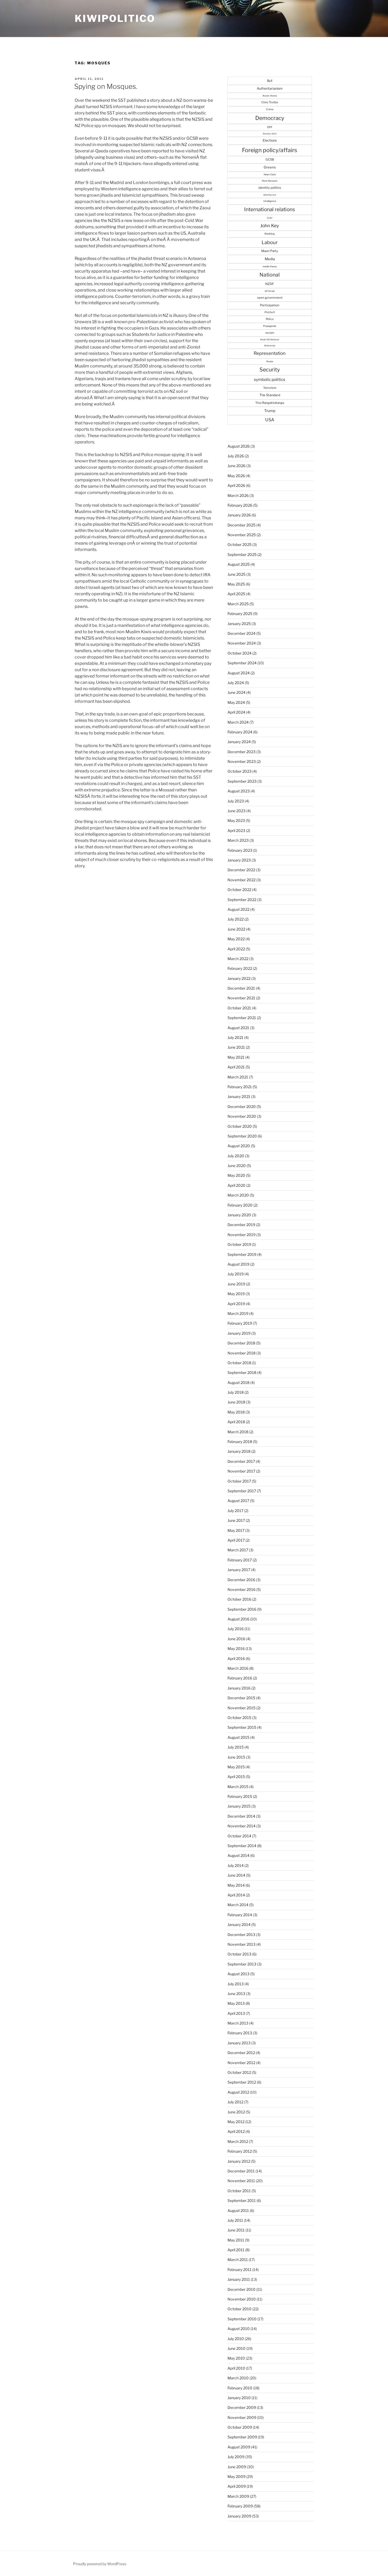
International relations (270, 209)
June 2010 (236, 2348)
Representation (270, 353)
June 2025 (236, 574)
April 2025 (236, 594)
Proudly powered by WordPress (100, 2564)
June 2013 (236, 1994)
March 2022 (238, 959)
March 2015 (238, 1787)
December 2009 (242, 2407)
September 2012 (242, 2082)
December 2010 (242, 2289)
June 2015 (236, 1757)
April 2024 (236, 712)
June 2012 (236, 2112)
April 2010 (236, 2368)
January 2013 (239, 2043)
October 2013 (239, 1954)
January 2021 (239, 1096)
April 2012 (236, 2131)
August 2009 (239, 2447)
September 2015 (242, 1727)
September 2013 (242, 1964)
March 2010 (238, 2378)
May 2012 (236, 2122)
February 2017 (240, 1560)
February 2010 (240, 2388)
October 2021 (239, 1008)
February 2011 (240, 2270)
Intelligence (270, 201)
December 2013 (241, 1935)
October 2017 (239, 1481)
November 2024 (242, 643)
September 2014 (242, 1846)
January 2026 (239, 515)
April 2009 (237, 2486)
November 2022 (242, 880)
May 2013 (236, 2003)
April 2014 (236, 1895)
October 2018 (239, 1363)
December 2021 (241, 988)
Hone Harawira (270, 181)
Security (270, 370)
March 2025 (238, 604)
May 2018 (236, 1412)
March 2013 (238, 2023)
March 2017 (238, 1550)
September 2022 (242, 900)
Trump (270, 411)
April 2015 (236, 1777)
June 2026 (236, 466)
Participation (270, 305)
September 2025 (242, 555)
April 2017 (236, 1540)
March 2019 (238, 1313)
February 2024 (240, 732)
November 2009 (242, 2417)
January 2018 (239, 1451)
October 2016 (239, 1599)
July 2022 (236, 919)
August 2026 (239, 446)
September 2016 (242, 1609)
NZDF (270, 284)
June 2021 (236, 1047)
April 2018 (236, 1422)
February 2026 (240, 505)
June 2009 (237, 2467)
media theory (270, 266)
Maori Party (270, 251)
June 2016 (236, 1639)
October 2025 (240, 544)
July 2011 (235, 2220)
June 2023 (236, 811)
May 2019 (236, 1294)
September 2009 (242, 2437)
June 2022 (236, 929)
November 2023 (242, 761)
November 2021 (241, 998)
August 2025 (239, 564)
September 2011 (242, 2200)
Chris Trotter (270, 102)
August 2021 (238, 1028)
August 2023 (239, 791)
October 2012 (239, 2072)
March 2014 (238, 1905)
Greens (270, 167)
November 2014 (242, 1826)
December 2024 (242, 633)
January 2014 (239, 1924)
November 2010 (242, 2299)
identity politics (270, 188)
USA (270, 420)
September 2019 (242, 1254)
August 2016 (238, 1619)
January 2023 (239, 860)
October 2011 (239, 2191)
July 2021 (235, 1037)
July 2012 (235, 2102)
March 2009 (238, 2496)
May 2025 (236, 584)
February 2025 (240, 614)
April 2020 (236, 1185)
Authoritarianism (270, 88)
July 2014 (236, 1865)
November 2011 (241, 2181)
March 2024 (238, 722)
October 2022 (239, 890)
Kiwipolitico (115, 18)
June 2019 (236, 1284)
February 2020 (240, 1205)
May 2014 (236, 1885)
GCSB (270, 159)
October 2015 (239, 1718)
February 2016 (240, 1678)
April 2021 (236, 1067)
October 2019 (239, 1244)
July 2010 (236, 2339)
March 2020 (238, 1195)
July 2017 (235, 1511)
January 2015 (239, 1806)
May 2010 (236, 2358)
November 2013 (242, 1944)
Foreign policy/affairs (270, 150)
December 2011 (241, 2171)
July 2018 (236, 1392)
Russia (270, 361)
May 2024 (236, 702)
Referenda (270, 346)
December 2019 (241, 1225)
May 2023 (236, 820)
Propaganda (270, 326)
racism (270, 333)
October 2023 (240, 771)
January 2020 (239, 1215)
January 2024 (239, 742)
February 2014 (240, 1915)
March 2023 (238, 840)
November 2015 (242, 1708)
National (270, 275)
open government (270, 298)
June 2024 (236, 692)
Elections (270, 140)
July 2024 (236, 683)
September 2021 (242, 1018)
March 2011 (238, 2260)
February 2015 (240, 1796)
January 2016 (239, 1688)
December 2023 (242, 752)
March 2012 (238, 2141)
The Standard (270, 395)
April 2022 (236, 949)
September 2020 (242, 1136)
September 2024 (242, 663)
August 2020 (239, 1146)
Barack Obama (270, 96)
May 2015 (236, 1767)
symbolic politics (270, 379)
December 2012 (241, 2053)
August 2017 (238, 1501)
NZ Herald (270, 291)
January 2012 (239, 2161)
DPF (270, 127)
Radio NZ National (270, 340)
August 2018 (238, 1383)
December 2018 (241, 1343)
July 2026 (236, 456)
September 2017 (242, 1491)
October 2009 (240, 2427)
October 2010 (240, 2309)
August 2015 (238, 1737)
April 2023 (236, 831)
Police (270, 319)
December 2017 (241, 1461)
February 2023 (240, 850)
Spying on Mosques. (106, 86)
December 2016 (241, 1580)
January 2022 (239, 978)
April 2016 (236, 1659)
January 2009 (239, 2516)
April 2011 (236, 2250)
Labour (270, 242)
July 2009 (236, 2457)
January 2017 (239, 1570)
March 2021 (238, 1077)
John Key (270, 226)
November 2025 (242, 535)
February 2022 (240, 968)
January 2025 (239, 624)
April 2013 (236, 2013)
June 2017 (236, 1520)
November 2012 (241, 2063)
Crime (270, 109)
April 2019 (236, 1304)
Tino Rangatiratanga (270, 403)
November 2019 (242, 1235)
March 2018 (238, 1432)
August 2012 (238, 2092)
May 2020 (236, 1175)
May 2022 (236, 939)
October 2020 (240, 1126)
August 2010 (239, 2329)
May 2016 (236, 1648)
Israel (270, 218)
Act (270, 81)
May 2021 (236, 1057)
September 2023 (242, 781)
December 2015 (241, 1698)
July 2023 (236, 801)
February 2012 (240, 2151)
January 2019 (239, 1333)
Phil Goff (270, 312)
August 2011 (238, 2211)
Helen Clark (270, 175)
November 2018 (242, 1353)
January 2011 (239, 2279)
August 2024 (239, 673)
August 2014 (238, 1855)
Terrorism (270, 388)
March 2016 (238, 1668)
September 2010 (242, 2319)
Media (270, 259)
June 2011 (236, 2230)
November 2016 (242, 1589)
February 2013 (240, 2033)
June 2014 (236, 1875)
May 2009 (236, 2476)
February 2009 (240, 2506)
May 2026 (236, 476)
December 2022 (241, 870)
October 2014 (239, 1836)
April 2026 (236, 485)
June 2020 (237, 1166)
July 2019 (236, 1274)
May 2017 (236, 1530)
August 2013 (238, 1974)
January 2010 (239, 2398)
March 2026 (238, 495)
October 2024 (240, 653)
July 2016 (236, 1629)
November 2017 (241, 1471)
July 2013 (236, 1984)
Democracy (270, 118)
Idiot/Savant (270, 195)
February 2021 (240, 1087)
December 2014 (241, 1816)
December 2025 (242, 525)
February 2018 (240, 1442)
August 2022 (238, 909)
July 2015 (236, 1747)
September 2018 (242, 1372)
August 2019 (238, 1264)
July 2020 (236, 1156)
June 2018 (236, 1402)
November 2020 (242, 1116)
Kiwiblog (270, 234)
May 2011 (236, 2240)
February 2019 (240, 1323)
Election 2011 (270, 134)
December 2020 (242, 1107)
